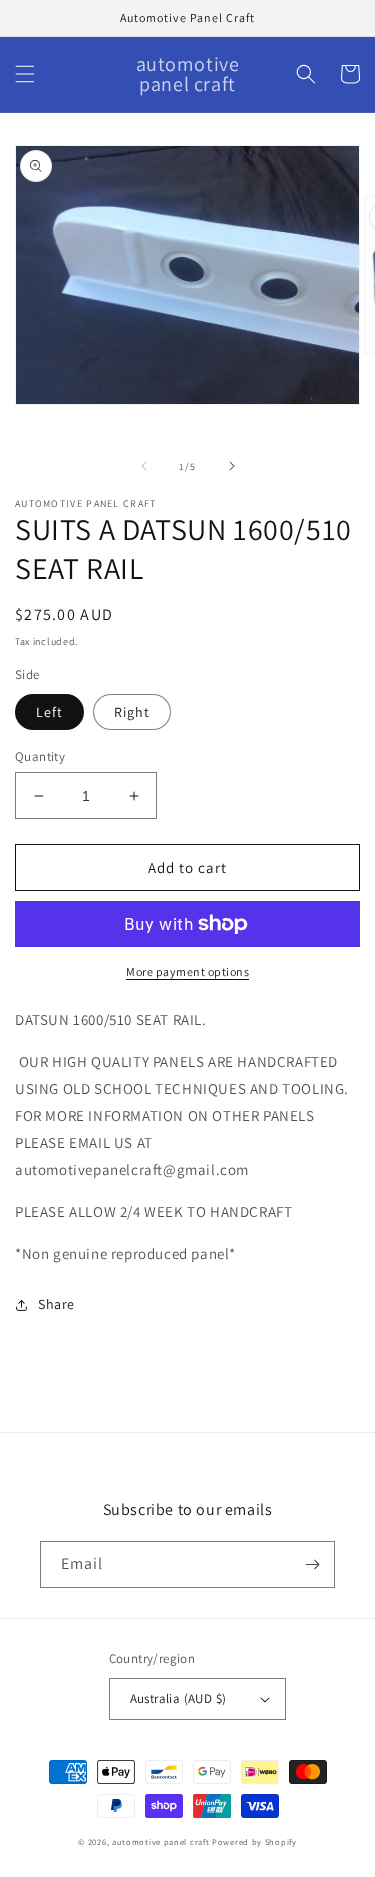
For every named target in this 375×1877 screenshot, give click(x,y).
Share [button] (56, 1304)
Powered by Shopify (254, 1841)
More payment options (187, 971)
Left (49, 712)
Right (132, 712)
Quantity (40, 756)
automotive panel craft (160, 1841)
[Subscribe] (312, 1564)
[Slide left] (144, 466)
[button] (25, 74)
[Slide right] (232, 466)
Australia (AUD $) (178, 1698)
